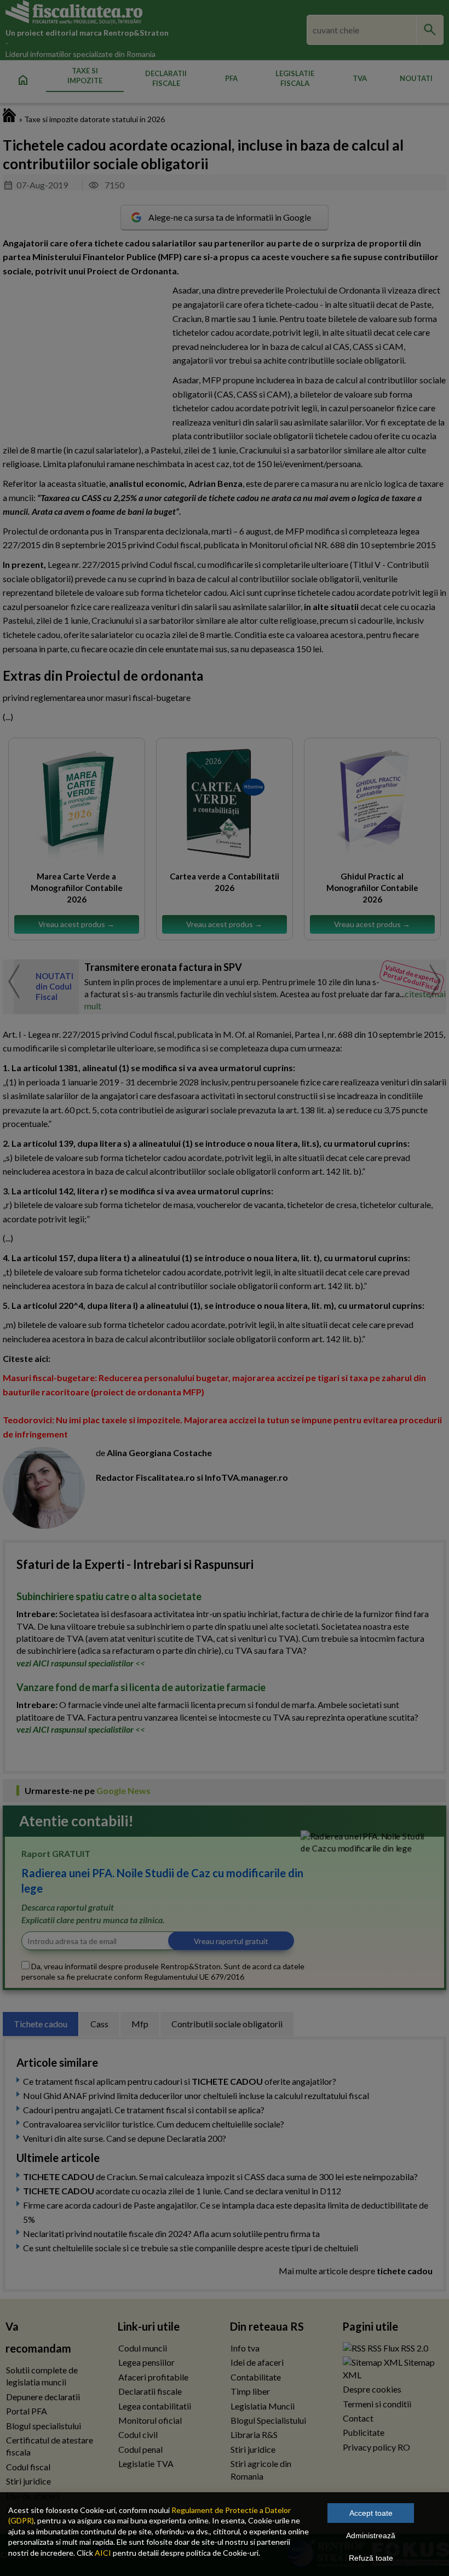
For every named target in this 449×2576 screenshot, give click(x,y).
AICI (103, 2553)
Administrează (371, 2535)
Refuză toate (371, 2558)
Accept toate (371, 2513)
